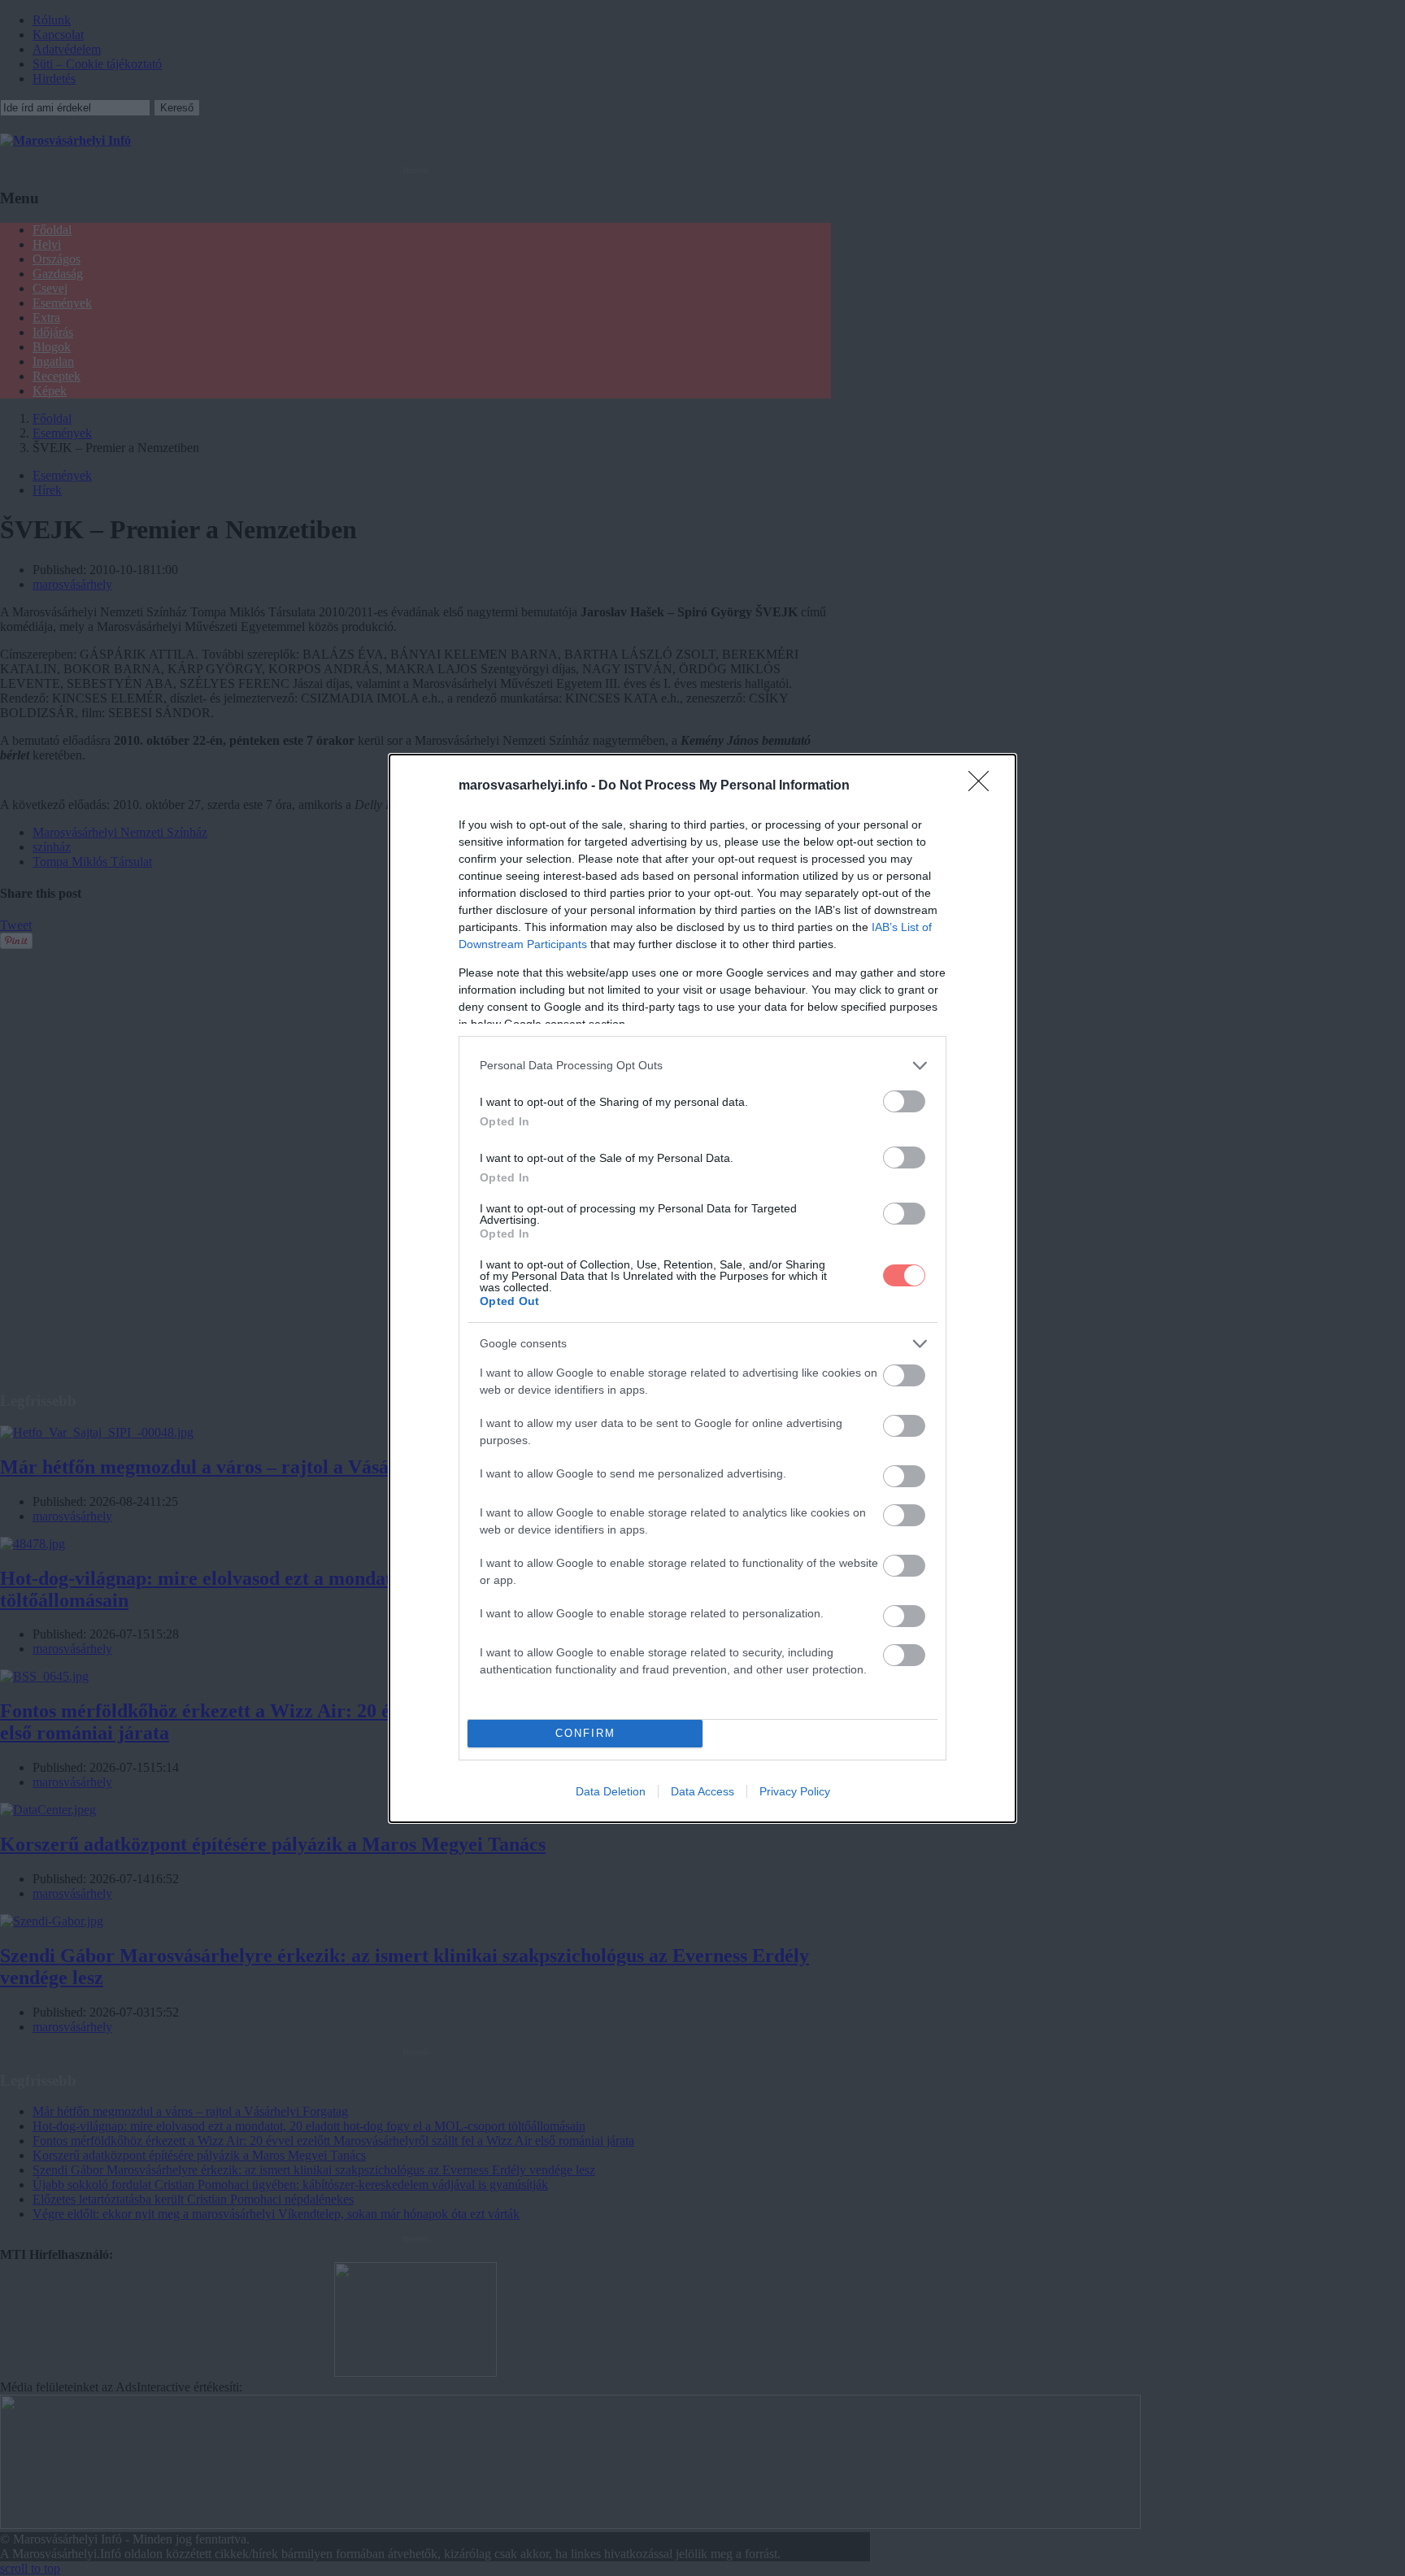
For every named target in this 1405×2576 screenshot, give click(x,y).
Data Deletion (611, 1791)
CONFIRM (585, 1733)
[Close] (984, 786)
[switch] (904, 1101)
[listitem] (702, 1066)
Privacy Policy (795, 1791)
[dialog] (702, 1288)
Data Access (702, 1791)
